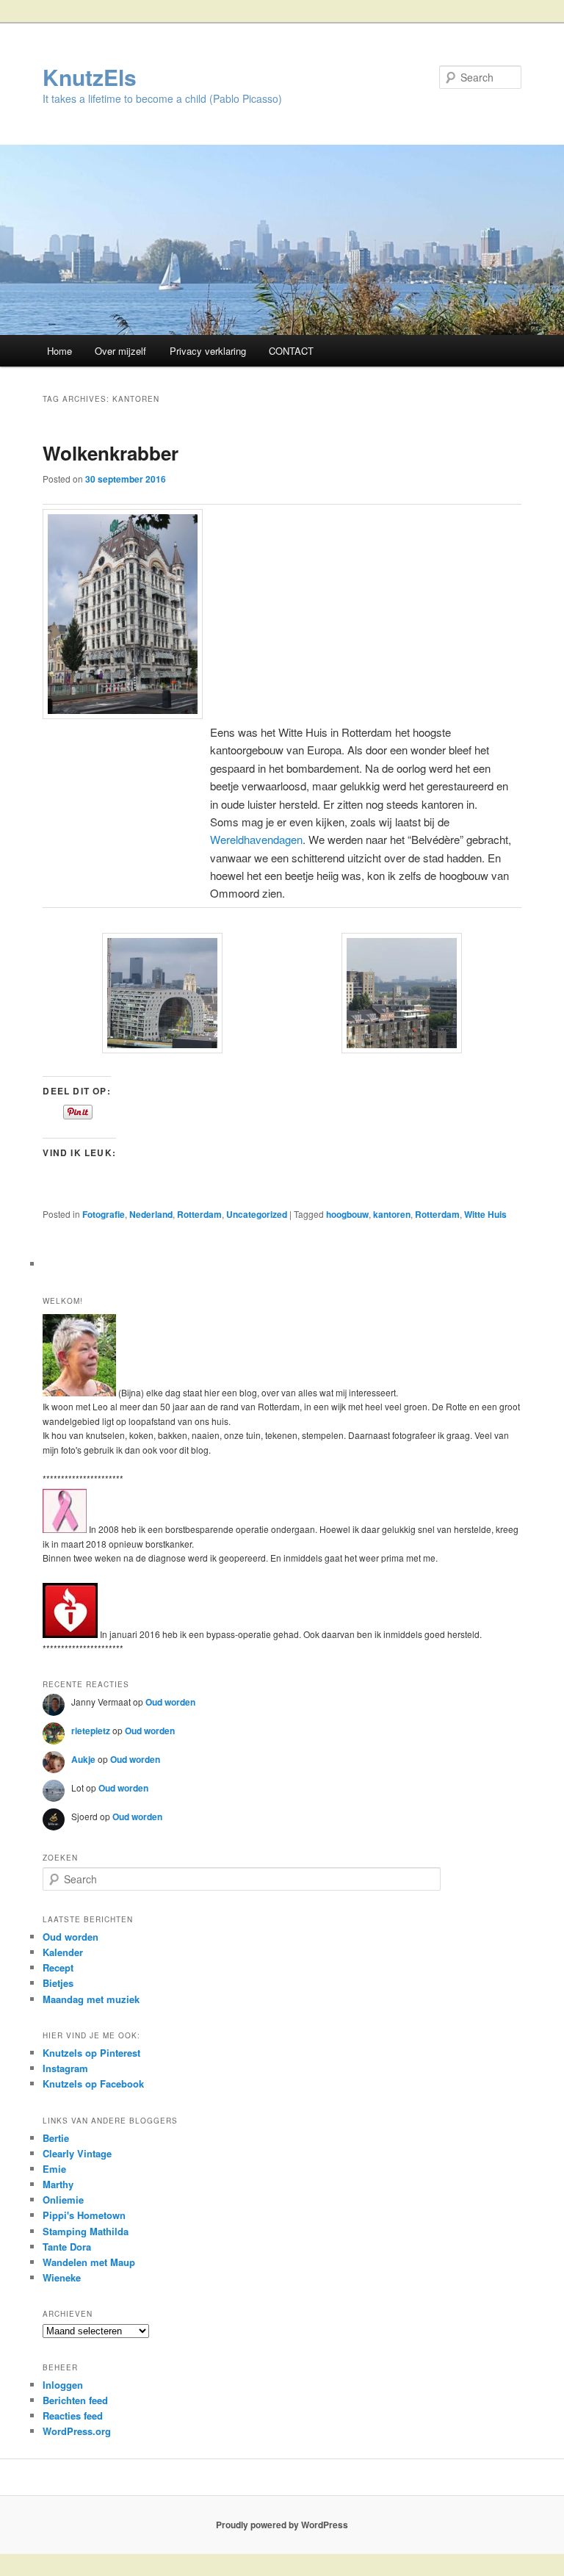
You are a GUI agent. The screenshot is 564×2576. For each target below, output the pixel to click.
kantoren (392, 1214)
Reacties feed (73, 2416)
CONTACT (291, 351)
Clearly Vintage (77, 2153)
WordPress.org (77, 2431)
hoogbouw (347, 1214)
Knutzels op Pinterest (91, 2053)
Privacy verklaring (208, 351)
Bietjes (58, 1983)
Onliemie (63, 2200)
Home (59, 351)
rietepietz (91, 1731)
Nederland (151, 1214)
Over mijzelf (120, 351)
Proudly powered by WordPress (282, 2525)
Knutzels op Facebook (93, 2083)
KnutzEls (90, 77)
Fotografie (104, 1214)
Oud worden (170, 1702)
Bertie (56, 2138)
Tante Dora (67, 2247)
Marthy (58, 2184)
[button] (162, 995)
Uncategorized (257, 1214)
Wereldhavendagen (256, 839)
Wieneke (62, 2277)
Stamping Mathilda (86, 2231)
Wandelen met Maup (89, 2262)
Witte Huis (485, 1214)
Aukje (83, 1759)
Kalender (63, 1952)
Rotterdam (199, 1214)
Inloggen (63, 2385)
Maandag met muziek (91, 1999)
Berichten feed (75, 2400)
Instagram (65, 2068)
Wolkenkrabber (111, 453)
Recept (58, 1967)
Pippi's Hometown (84, 2215)
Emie (54, 2169)
